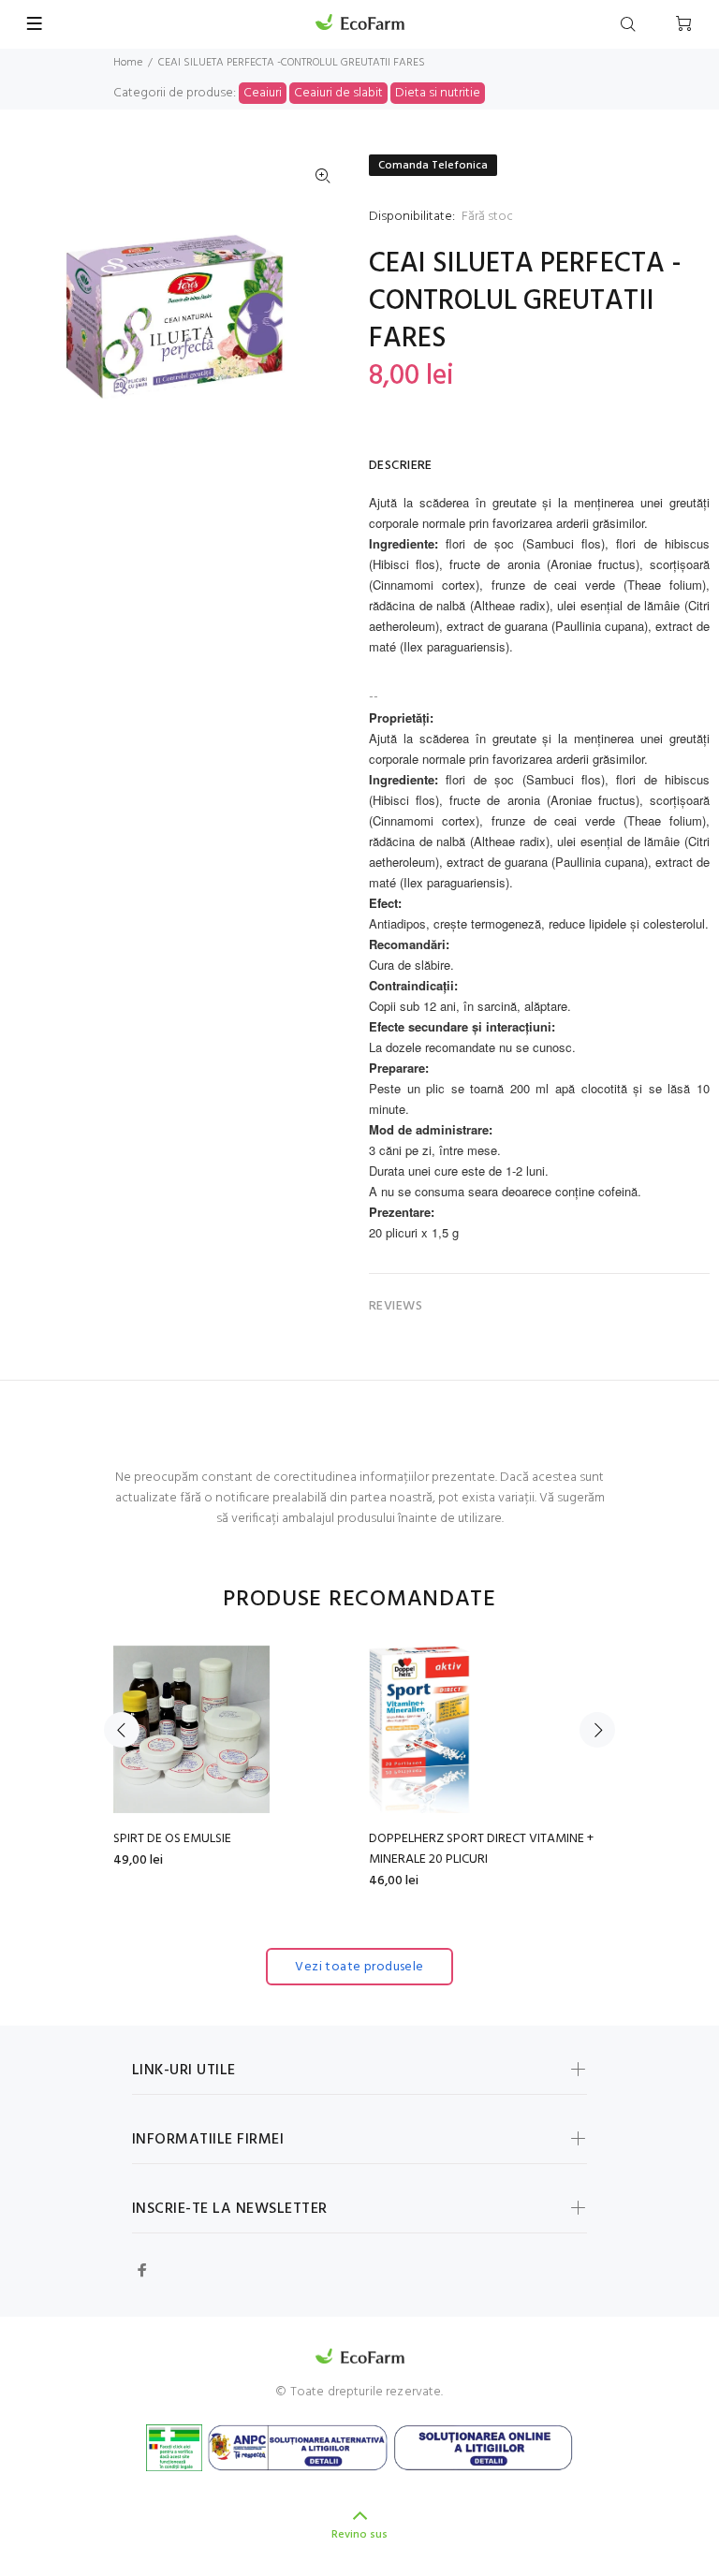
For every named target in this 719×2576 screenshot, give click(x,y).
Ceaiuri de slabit (338, 93)
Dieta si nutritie (438, 93)
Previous (122, 1730)
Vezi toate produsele (359, 1967)
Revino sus (359, 2535)
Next (597, 1730)
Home (128, 63)
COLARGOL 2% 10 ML (184, 1839)
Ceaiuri (263, 93)
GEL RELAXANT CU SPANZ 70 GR (471, 1839)
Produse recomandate (359, 1600)
